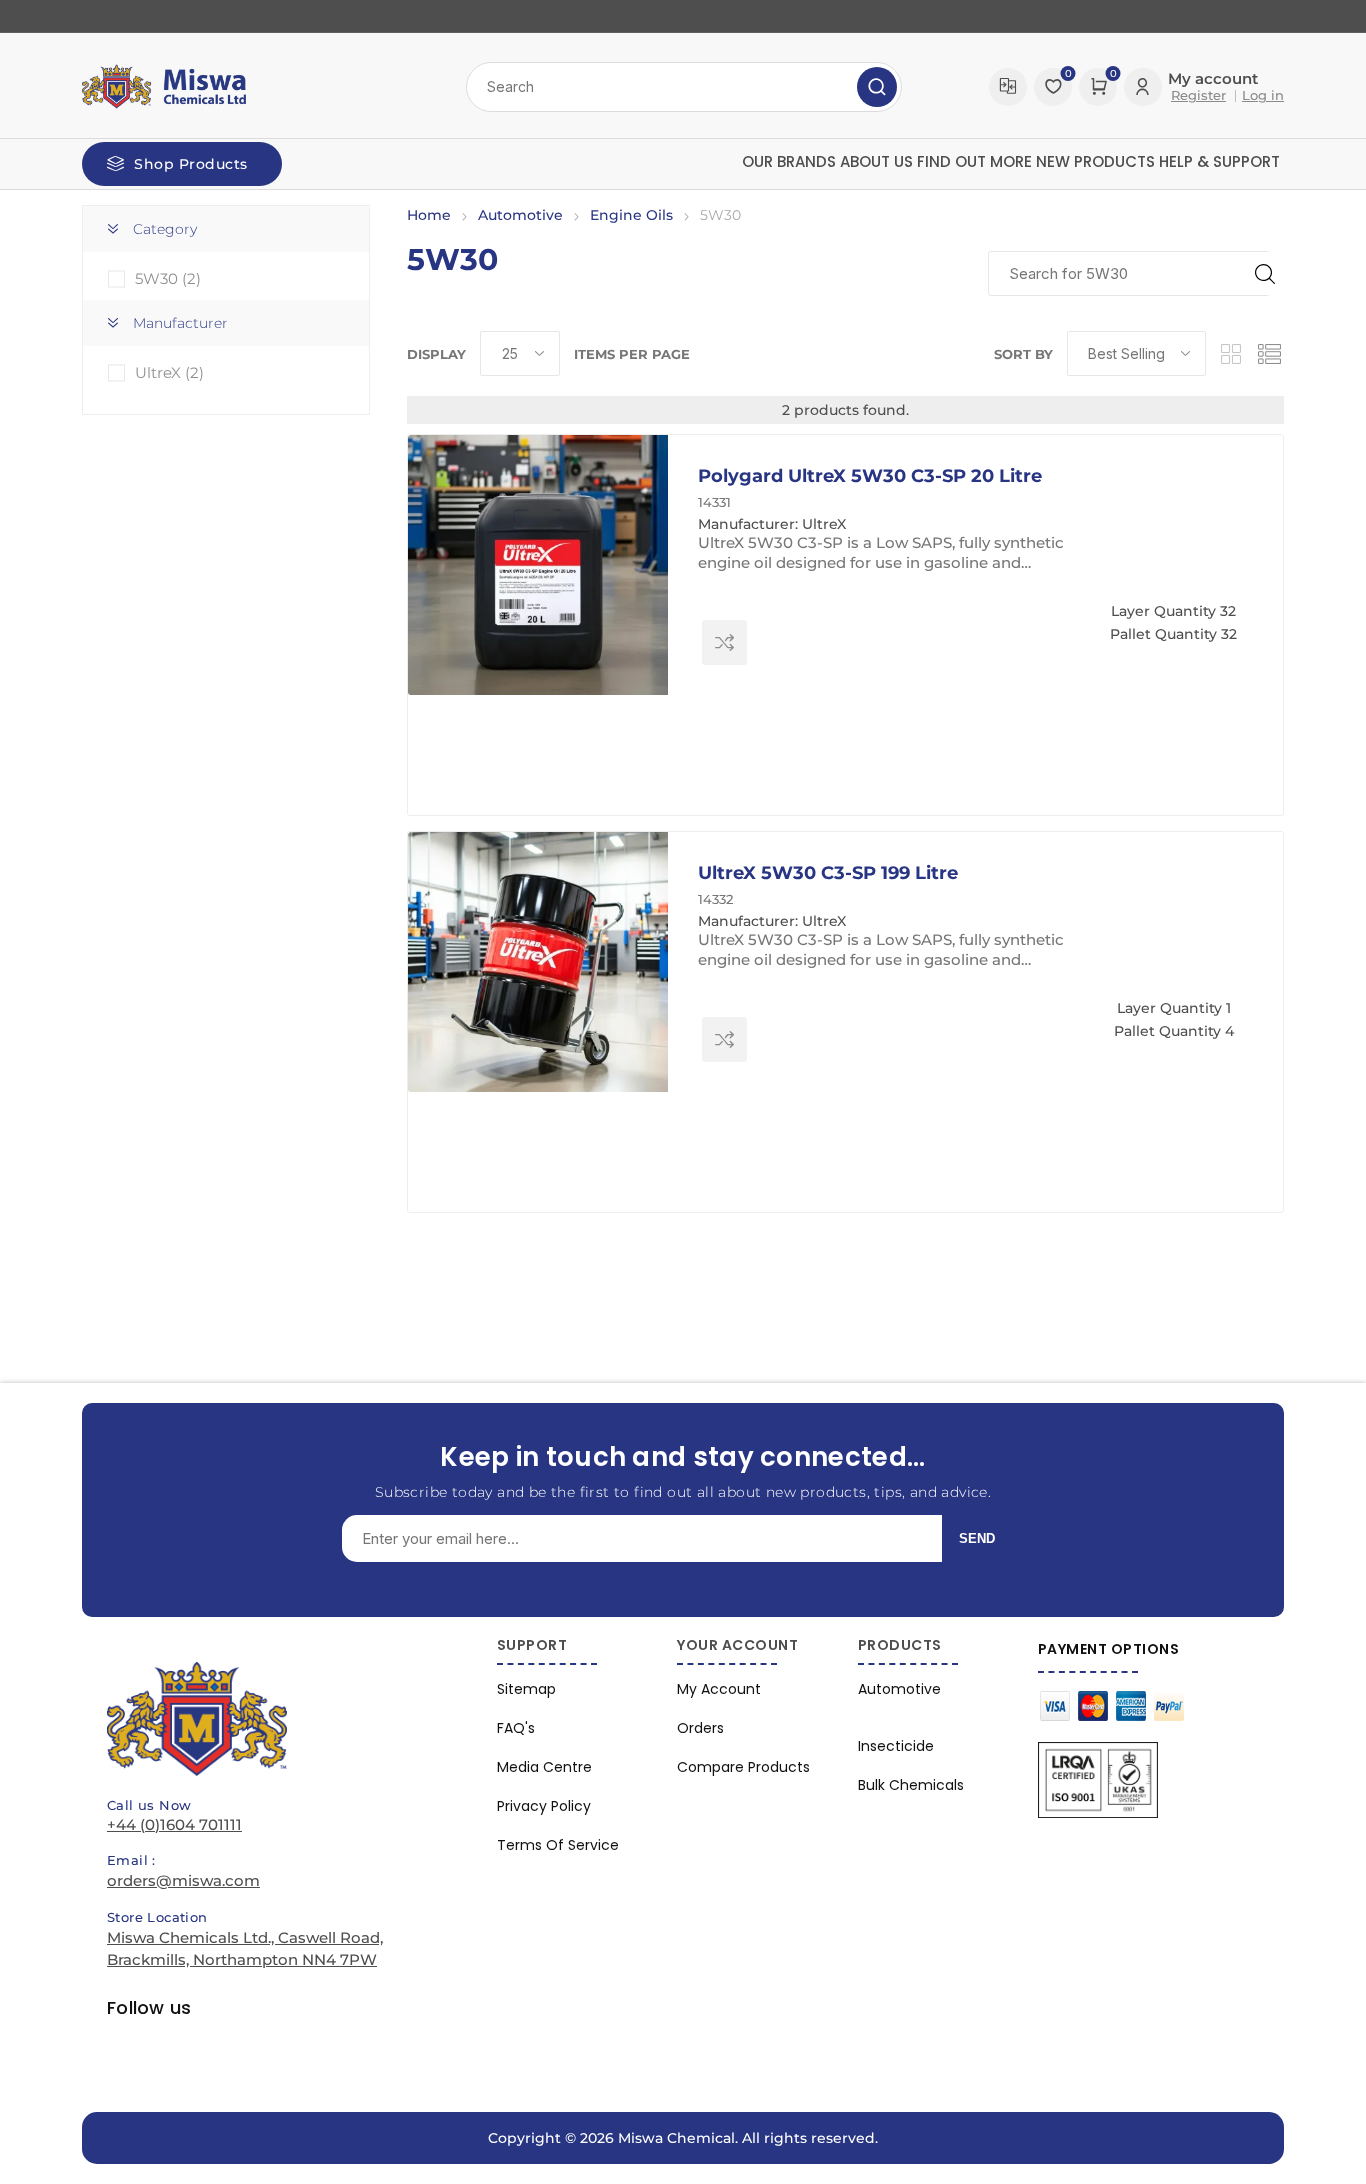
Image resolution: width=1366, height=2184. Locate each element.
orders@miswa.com (183, 1880)
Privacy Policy (544, 1806)
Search (877, 87)
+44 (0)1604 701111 (174, 1824)
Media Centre (544, 1767)
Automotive (520, 215)
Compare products (1008, 87)
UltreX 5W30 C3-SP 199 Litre (828, 873)
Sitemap (526, 1689)
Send (977, 1538)
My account (719, 1689)
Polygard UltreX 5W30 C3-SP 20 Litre (870, 476)
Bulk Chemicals (911, 1785)
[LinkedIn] (107, 16)
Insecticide (896, 1746)
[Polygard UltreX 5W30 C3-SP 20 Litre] (538, 565)
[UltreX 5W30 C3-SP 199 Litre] (538, 962)
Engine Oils (631, 215)
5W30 (168, 278)
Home (429, 215)
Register (1198, 95)
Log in (1263, 95)
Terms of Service (558, 1845)
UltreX (169, 372)
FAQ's (516, 1728)
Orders (700, 1728)
